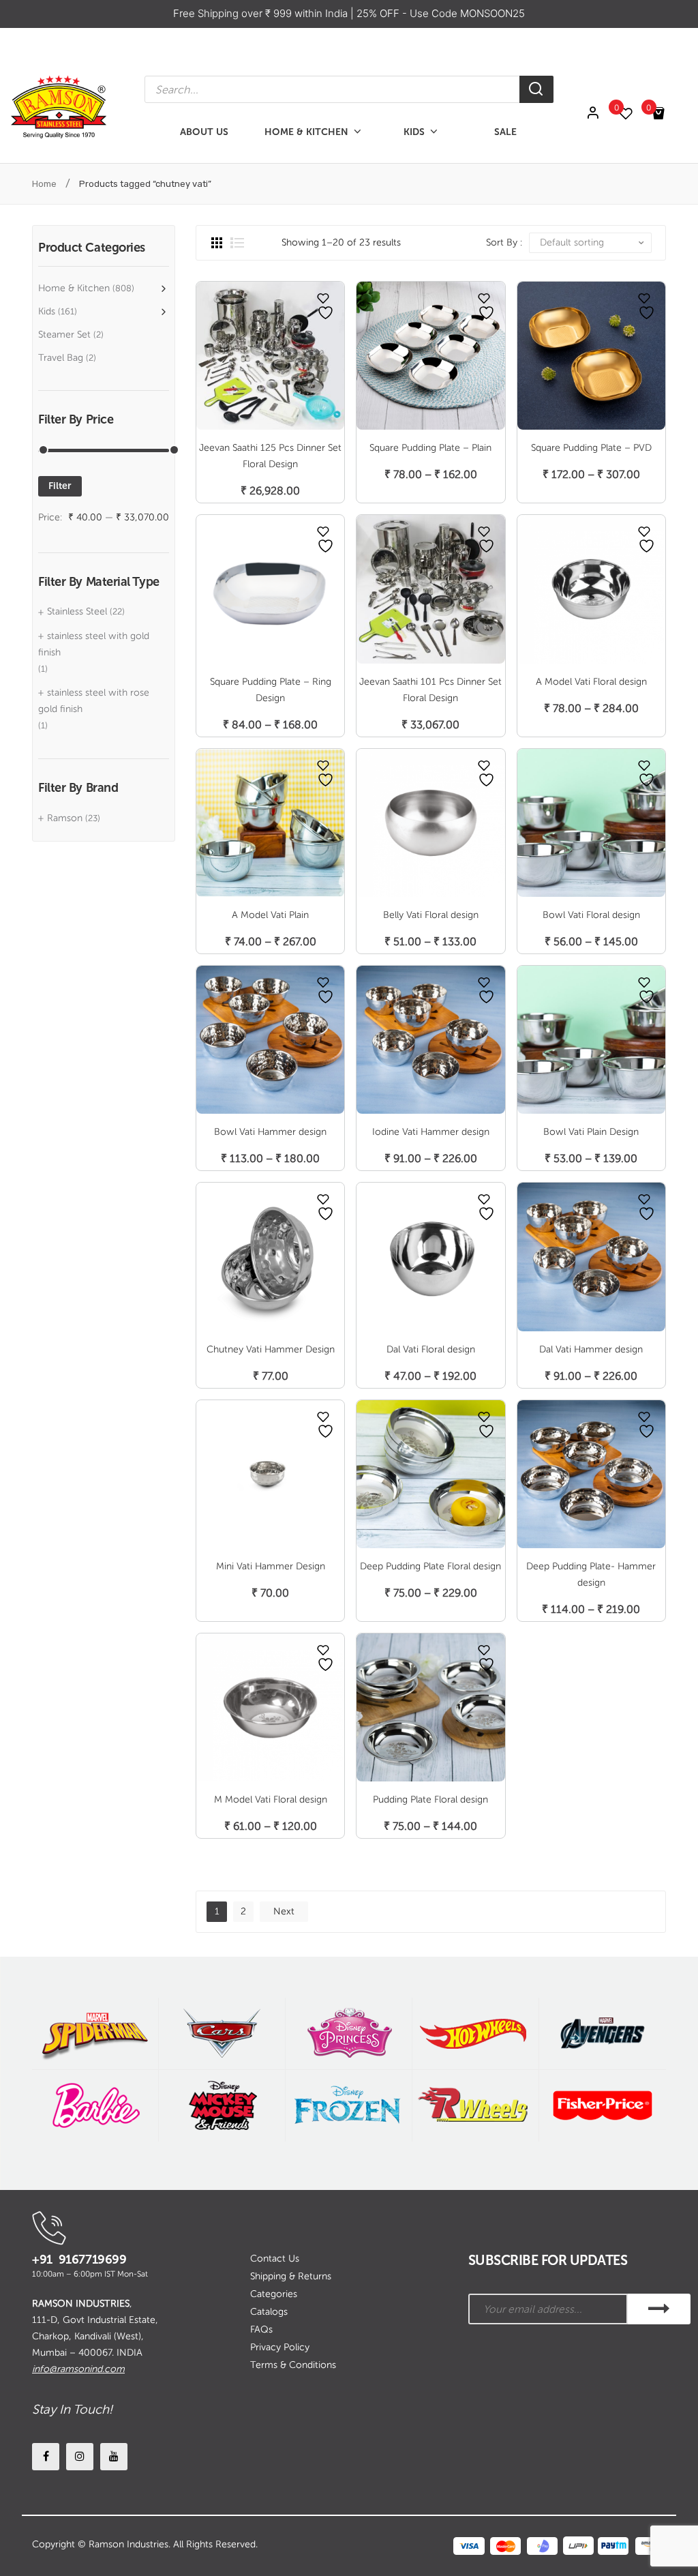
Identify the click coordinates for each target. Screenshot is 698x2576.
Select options (431, 460)
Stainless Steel (77, 611)
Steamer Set (64, 335)
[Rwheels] (475, 2106)
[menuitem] (204, 132)
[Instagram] (80, 2457)
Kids (47, 311)
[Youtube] (114, 2457)
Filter (60, 486)
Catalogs (269, 2312)
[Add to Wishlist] (323, 298)
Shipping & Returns (291, 2276)
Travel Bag (61, 358)
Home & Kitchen (74, 288)
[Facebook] (46, 2457)
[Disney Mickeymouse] (222, 2106)
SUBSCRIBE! (659, 2309)
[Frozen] (349, 2106)
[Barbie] (95, 2106)
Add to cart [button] (270, 476)
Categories (274, 2294)
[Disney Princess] (349, 2033)
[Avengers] (603, 2033)
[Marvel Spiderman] (95, 2033)
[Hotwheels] (475, 2033)
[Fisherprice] (603, 2106)
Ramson (65, 818)
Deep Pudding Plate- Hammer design (591, 1574)
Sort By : (504, 242)
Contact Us (275, 2259)
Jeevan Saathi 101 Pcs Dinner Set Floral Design (430, 690)
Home (44, 184)
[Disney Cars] (222, 2033)
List (237, 243)
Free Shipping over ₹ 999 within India (262, 13)
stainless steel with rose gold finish (94, 701)
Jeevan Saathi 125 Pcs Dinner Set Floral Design (270, 456)
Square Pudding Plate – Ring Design (271, 690)
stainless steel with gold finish (94, 644)
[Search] (536, 89)
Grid (217, 243)
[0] (633, 114)
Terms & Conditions (293, 2365)
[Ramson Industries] (58, 106)
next (284, 1911)
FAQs (261, 2329)
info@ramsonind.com (78, 2369)
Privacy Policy (280, 2347)
